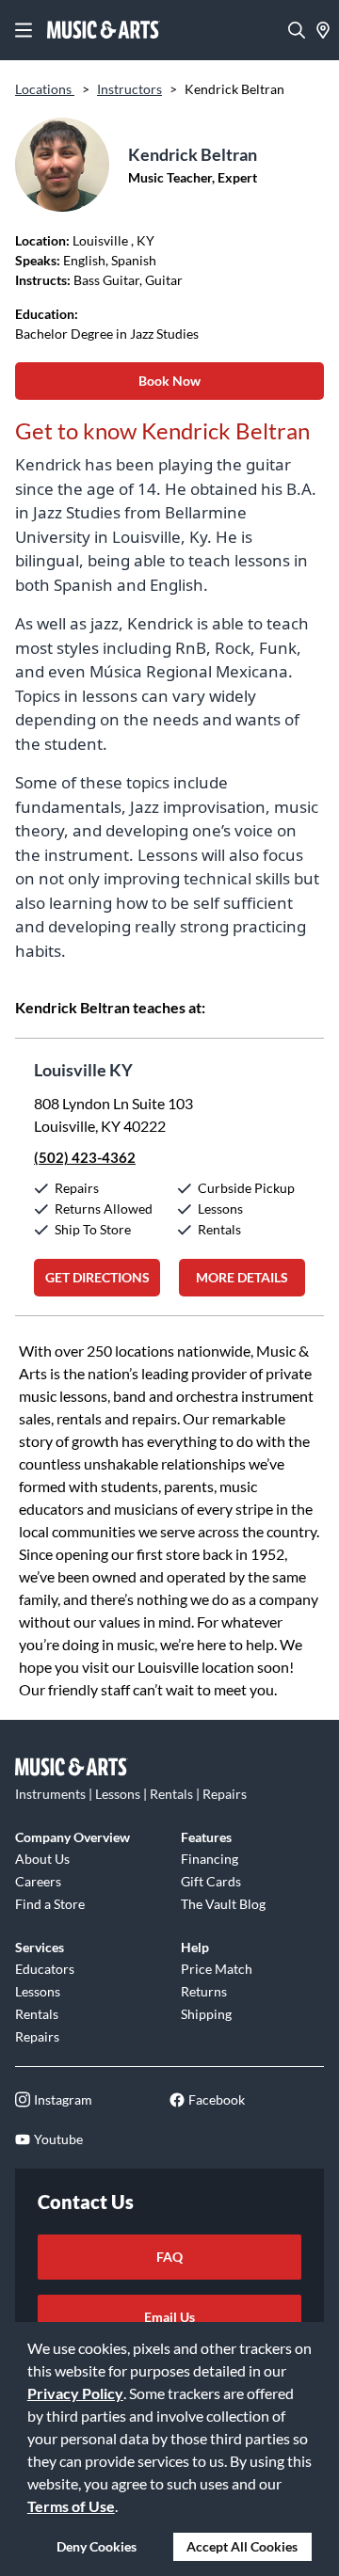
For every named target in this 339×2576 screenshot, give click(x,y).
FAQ (169, 2257)
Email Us (169, 2317)
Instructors (129, 89)
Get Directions (97, 1277)
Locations (45, 89)
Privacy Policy (75, 2393)
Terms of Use (71, 2506)
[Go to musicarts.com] (104, 30)
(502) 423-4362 (85, 1157)
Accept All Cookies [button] (242, 2546)
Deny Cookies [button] (97, 2546)
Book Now (169, 381)
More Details (242, 1277)
